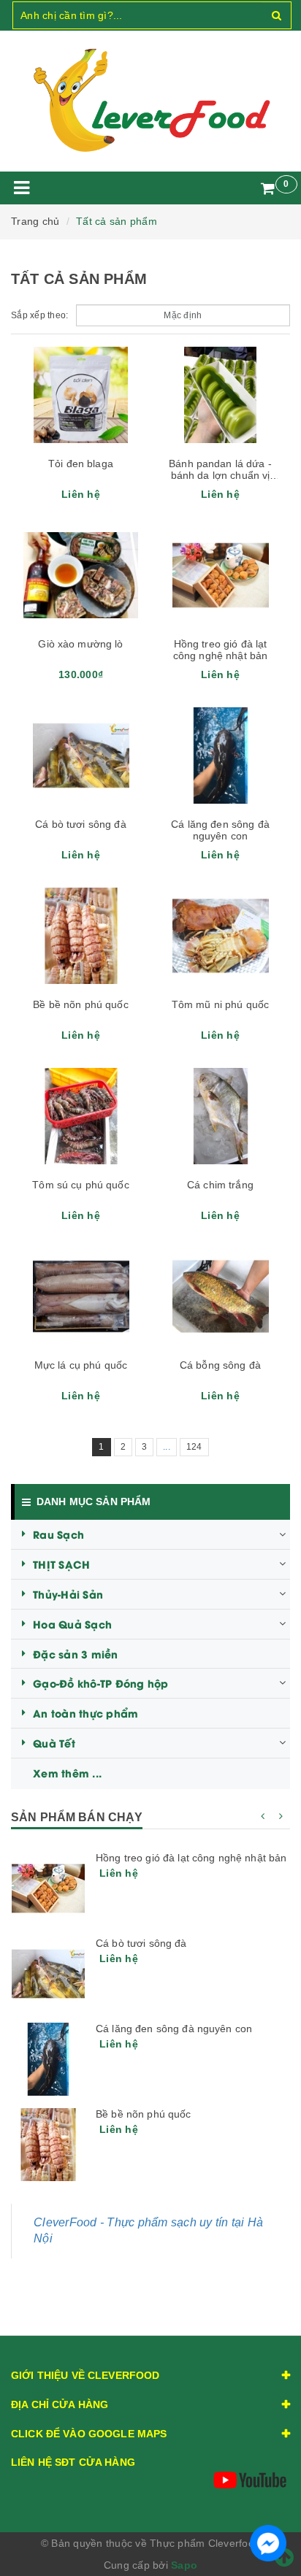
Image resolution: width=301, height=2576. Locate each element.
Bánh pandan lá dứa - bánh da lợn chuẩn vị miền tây (220, 475)
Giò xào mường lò (80, 644)
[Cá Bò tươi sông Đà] (48, 1974)
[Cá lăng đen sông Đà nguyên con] (48, 2059)
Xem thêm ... (67, 1773)
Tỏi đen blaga (81, 464)
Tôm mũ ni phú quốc (221, 1004)
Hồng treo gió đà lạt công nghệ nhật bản (221, 650)
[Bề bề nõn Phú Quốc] (48, 2145)
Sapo (184, 2565)
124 (194, 1447)
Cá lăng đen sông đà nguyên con (220, 830)
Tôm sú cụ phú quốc (81, 1185)
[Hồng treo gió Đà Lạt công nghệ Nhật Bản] (48, 1888)
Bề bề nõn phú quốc (81, 1004)
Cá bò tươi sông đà (81, 824)
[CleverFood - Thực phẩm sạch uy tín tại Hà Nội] (150, 101)
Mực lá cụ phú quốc (81, 1365)
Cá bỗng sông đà (220, 1365)
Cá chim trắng (220, 1185)
